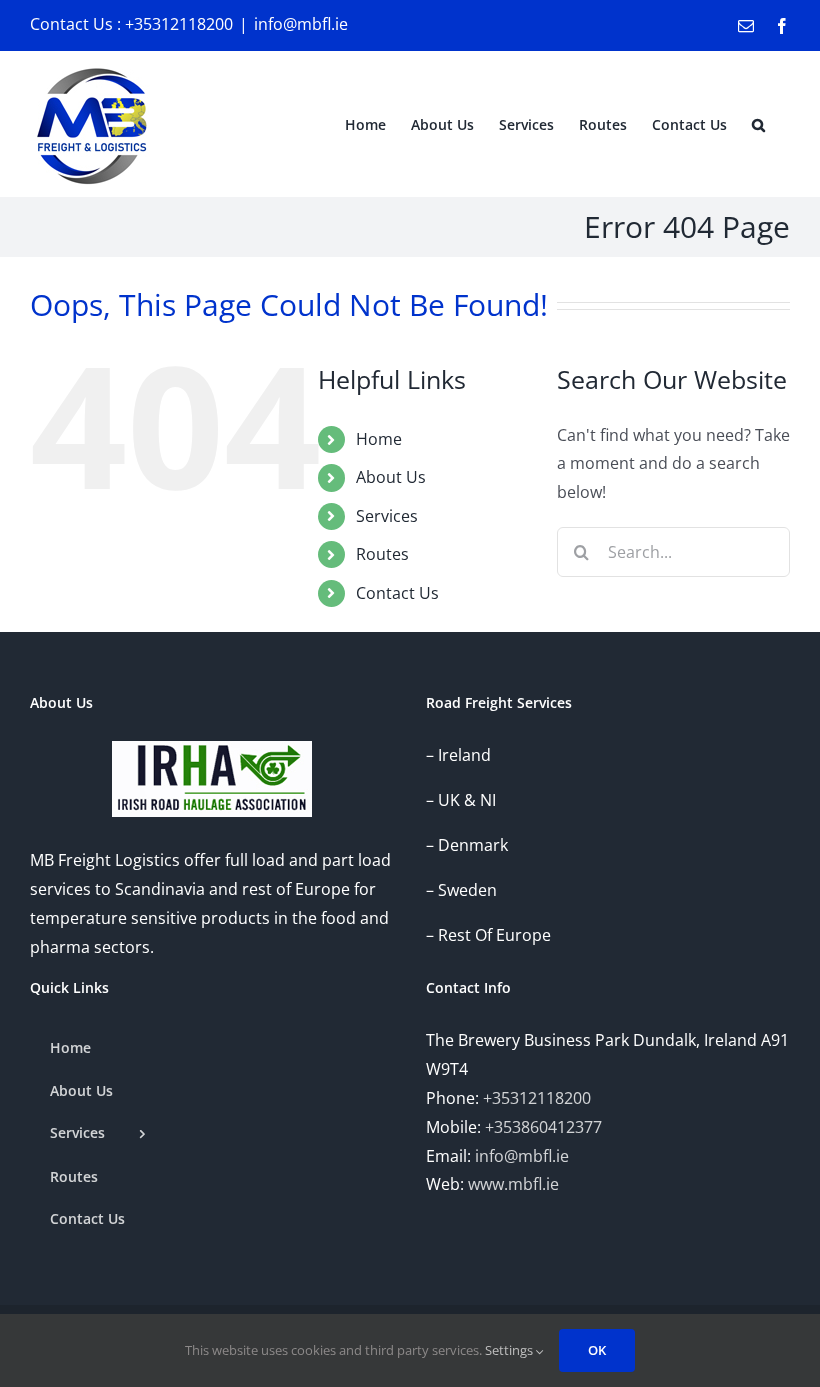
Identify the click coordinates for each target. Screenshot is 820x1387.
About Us (391, 477)
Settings (510, 1350)
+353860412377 (543, 1127)
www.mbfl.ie (513, 1184)
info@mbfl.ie (301, 24)
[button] (758, 123)
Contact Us (397, 593)
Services (387, 516)
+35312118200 (537, 1098)
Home (379, 439)
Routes (382, 554)
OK (597, 1350)
